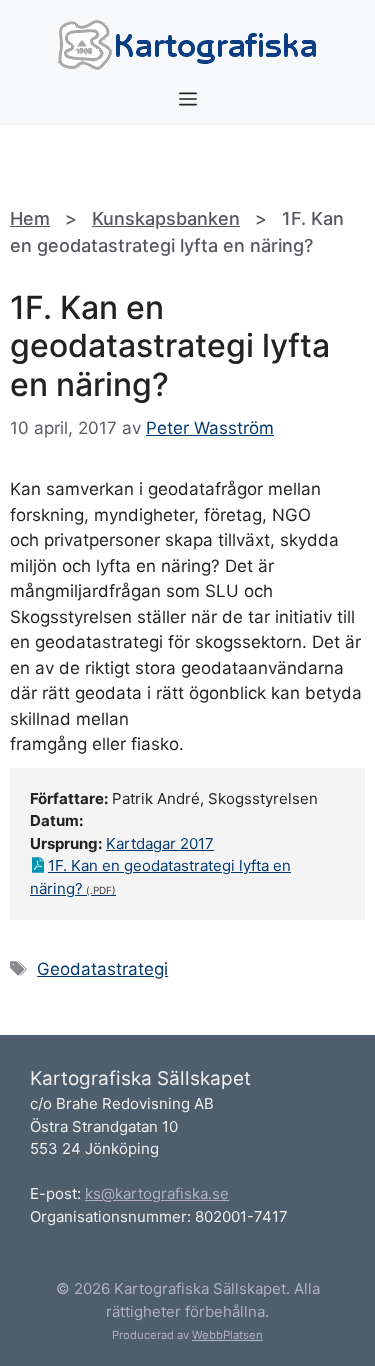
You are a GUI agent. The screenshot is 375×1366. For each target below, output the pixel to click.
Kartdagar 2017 (160, 843)
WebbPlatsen (227, 1335)
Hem (30, 218)
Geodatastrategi (102, 969)
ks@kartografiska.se (157, 1193)
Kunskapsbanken (166, 218)
